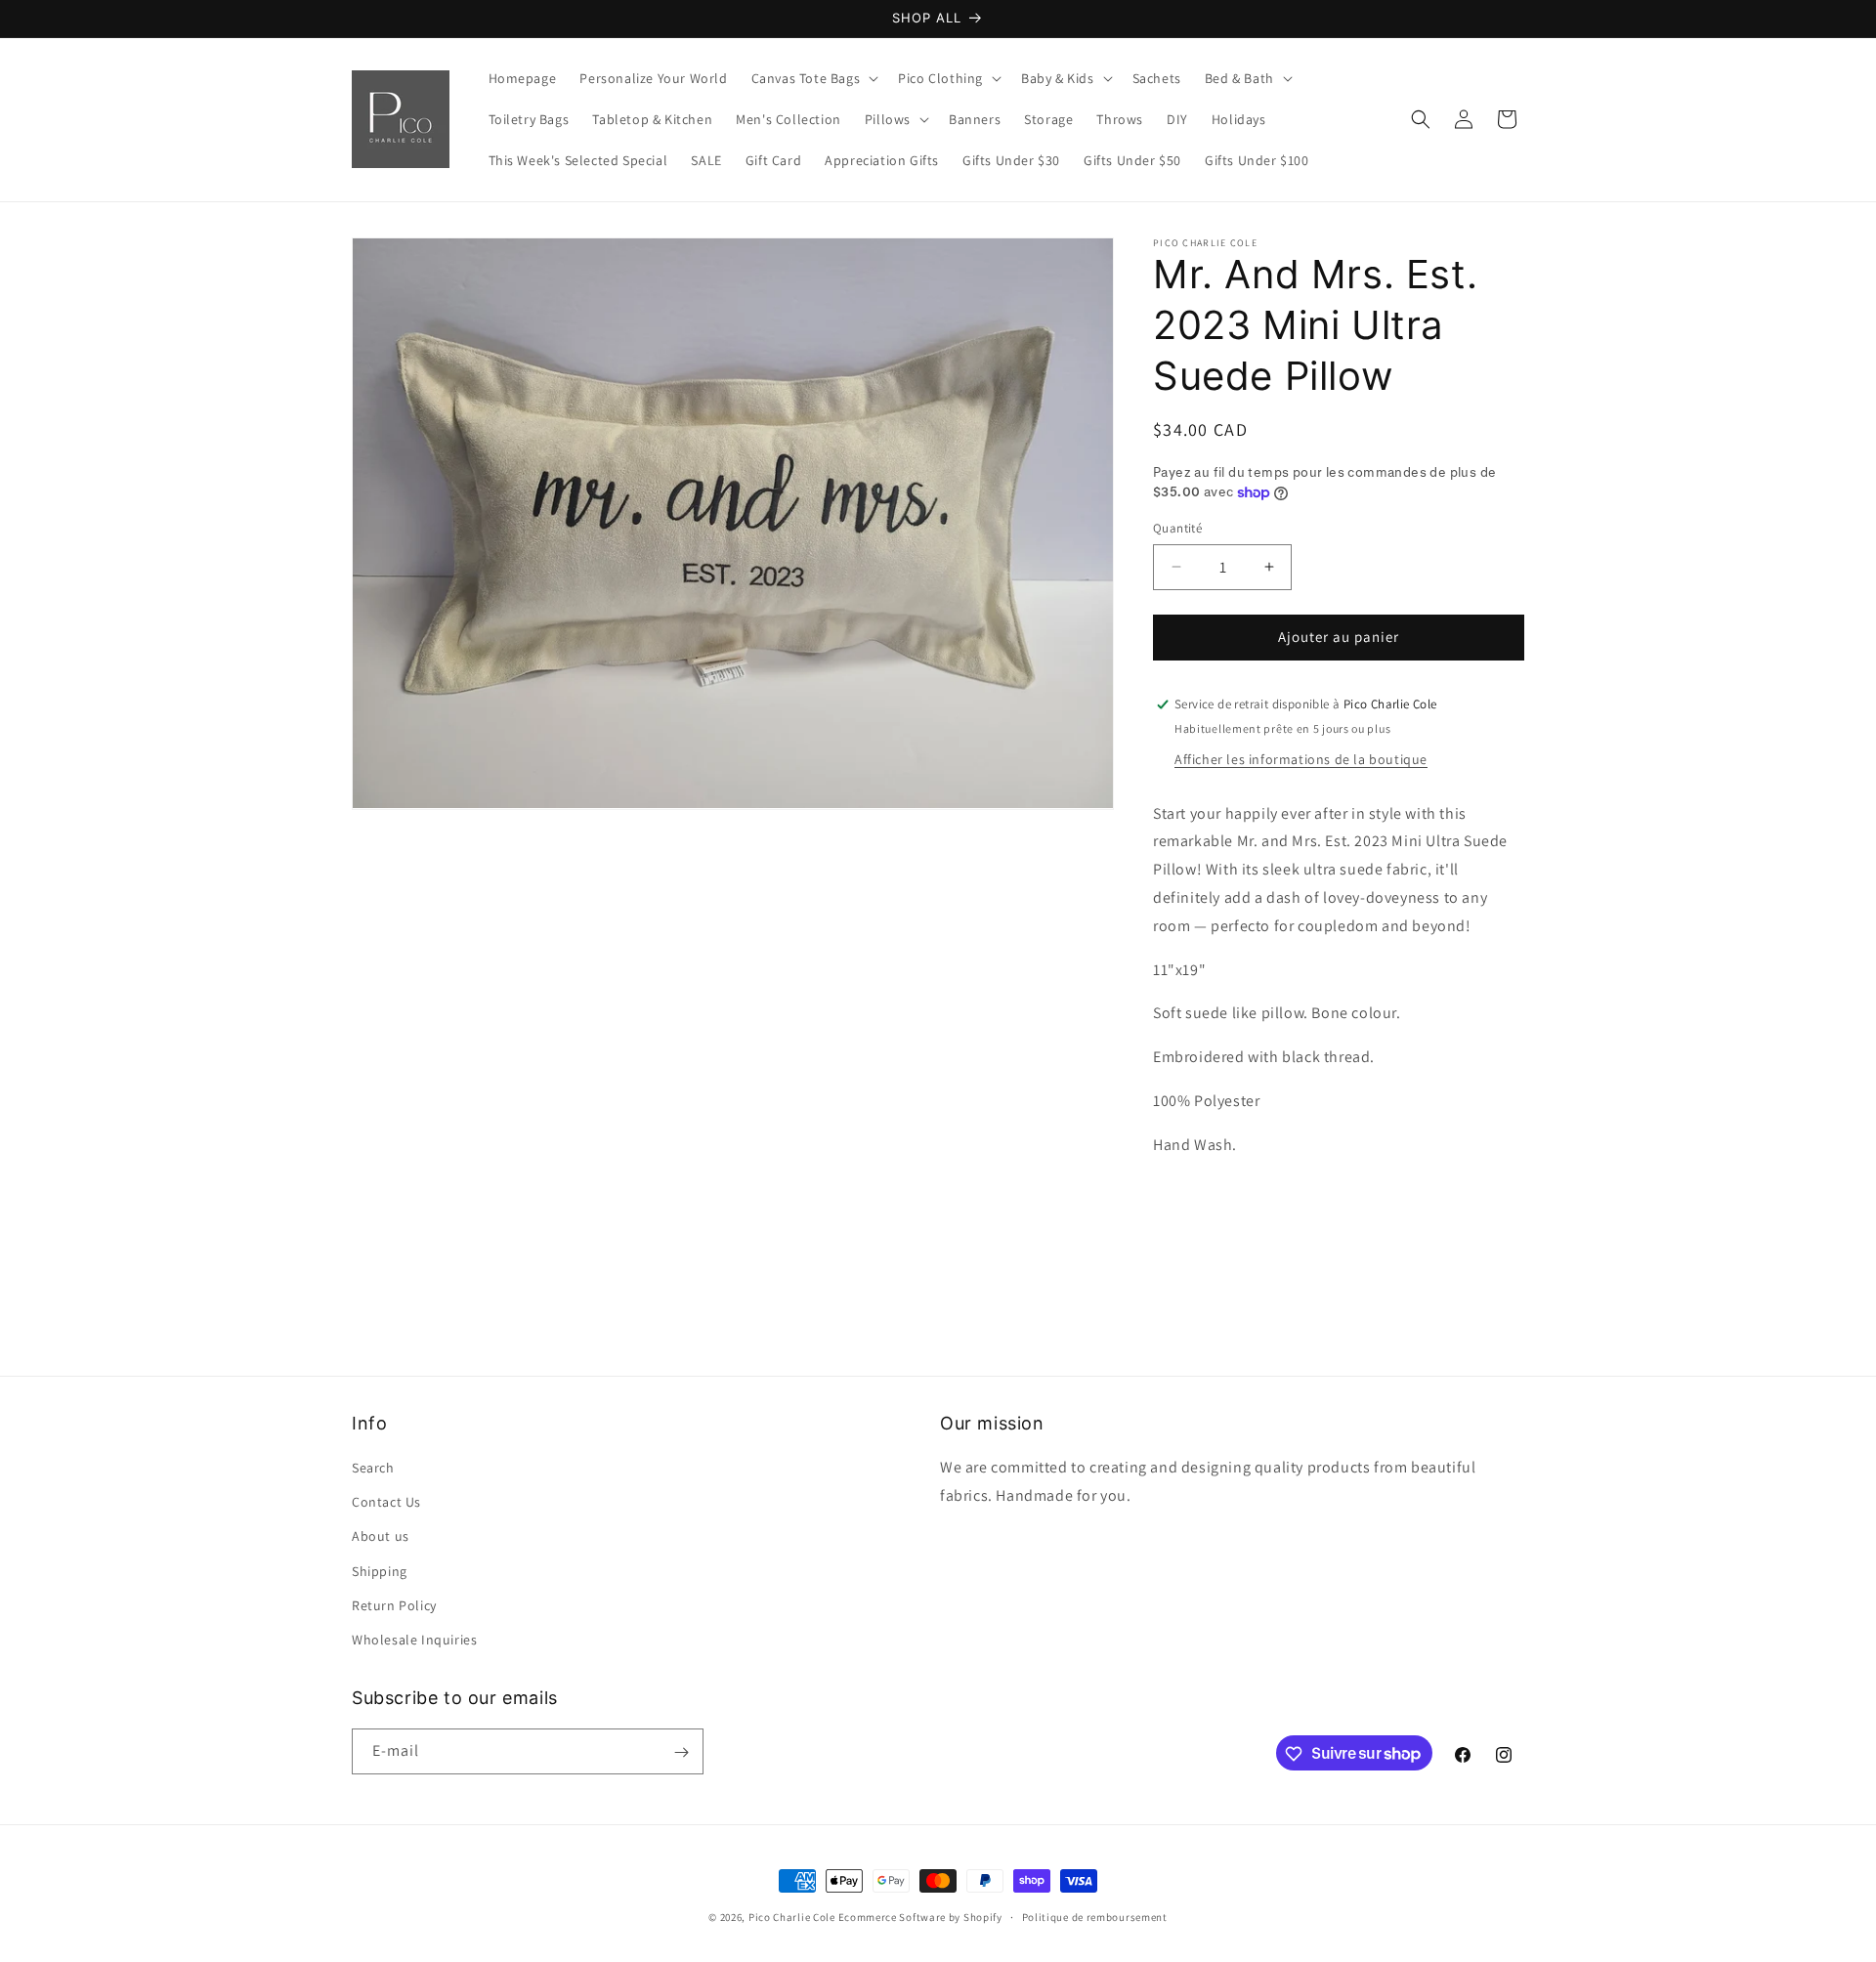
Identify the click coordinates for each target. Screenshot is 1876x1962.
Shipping (380, 1571)
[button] (813, 78)
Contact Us (386, 1502)
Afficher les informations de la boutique (1301, 759)
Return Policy (394, 1605)
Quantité (1177, 528)
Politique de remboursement (1095, 1916)
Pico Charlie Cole (792, 1917)
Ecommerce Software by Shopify (920, 1917)
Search (373, 1468)
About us (381, 1536)
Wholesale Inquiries (414, 1640)
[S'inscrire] (681, 1752)
